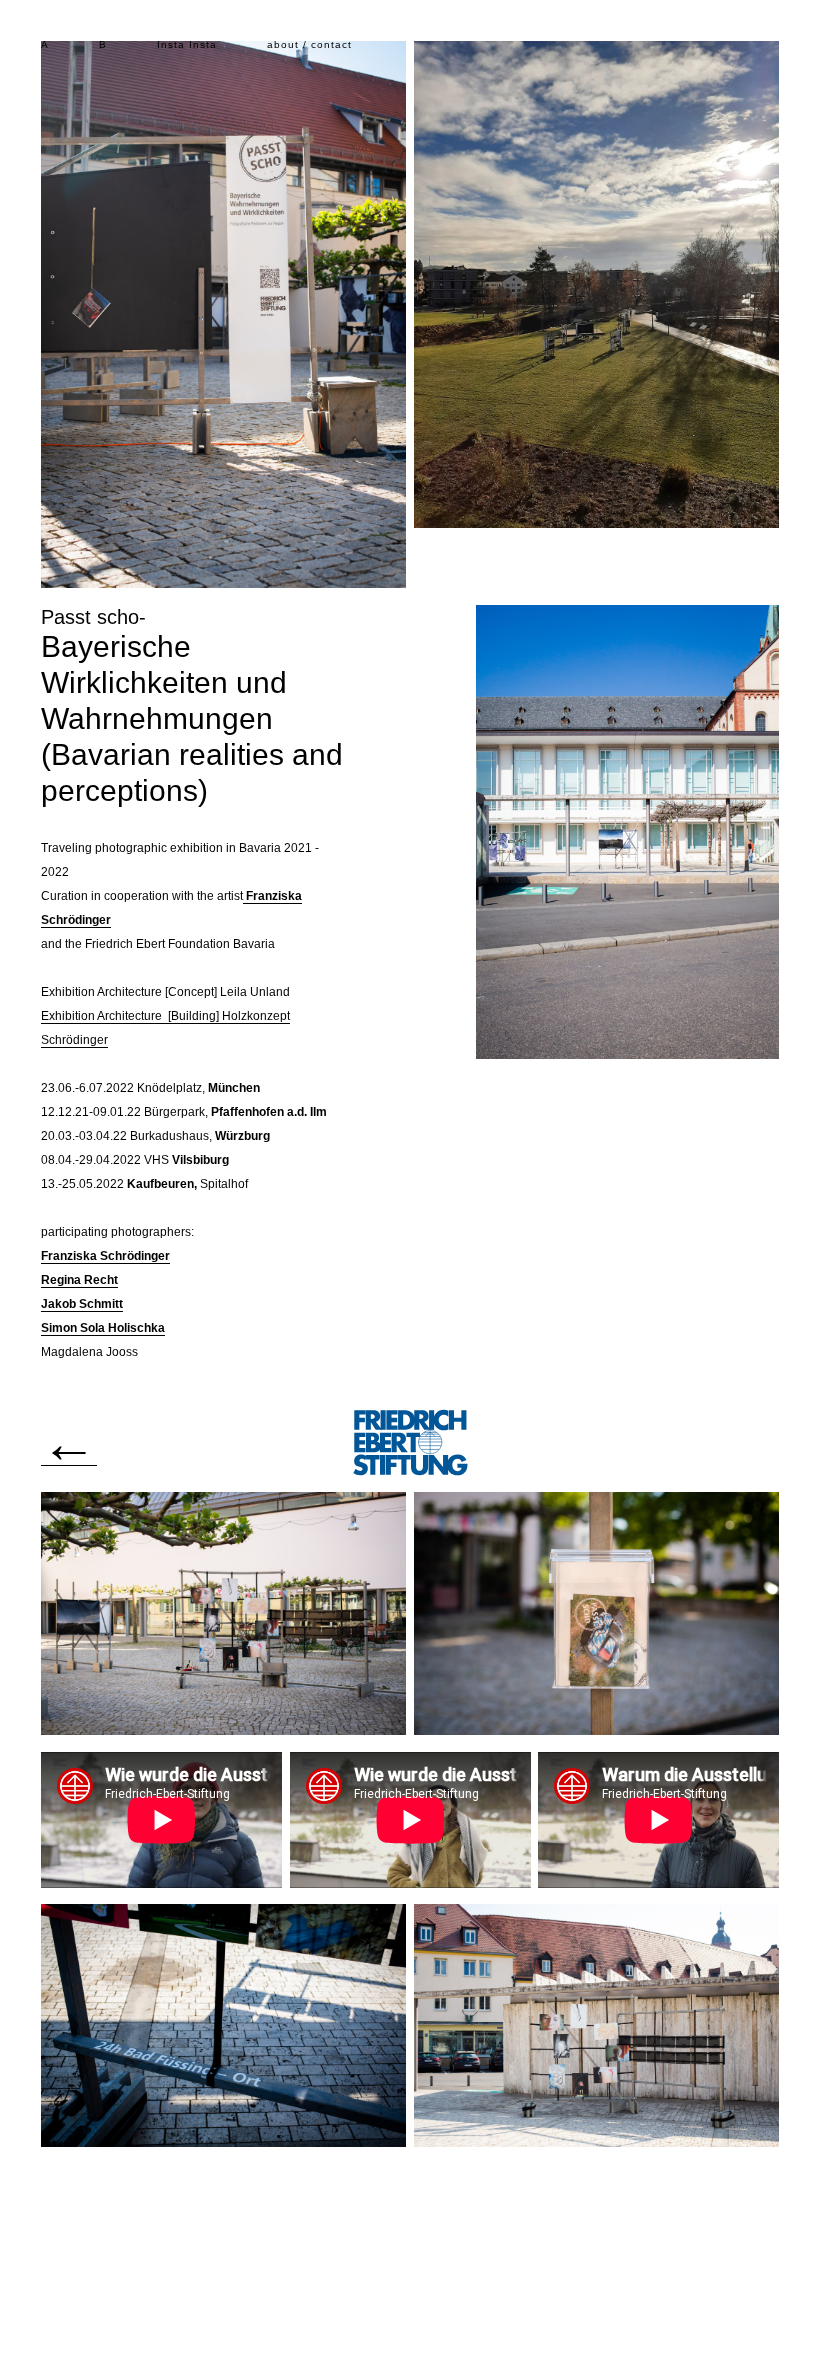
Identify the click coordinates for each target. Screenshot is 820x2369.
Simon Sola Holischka (103, 1328)
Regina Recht (79, 1280)
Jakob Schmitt (82, 1304)
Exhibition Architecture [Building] (131, 1016)
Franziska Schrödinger (105, 1256)
